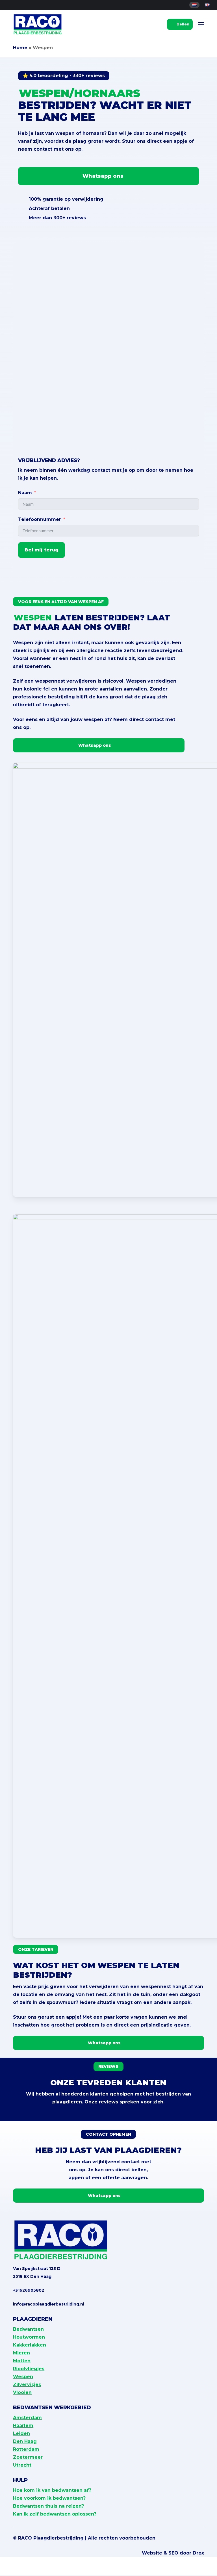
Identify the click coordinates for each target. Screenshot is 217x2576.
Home (20, 48)
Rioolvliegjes (29, 2369)
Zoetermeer (28, 2457)
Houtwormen (29, 2337)
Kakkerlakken (30, 2345)
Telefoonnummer (40, 519)
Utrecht (22, 2465)
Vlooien (22, 2392)
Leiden (21, 2433)
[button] (201, 24)
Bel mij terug (42, 550)
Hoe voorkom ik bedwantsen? (49, 2498)
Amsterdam (27, 2418)
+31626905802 (29, 2290)
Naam (25, 493)
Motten (22, 2361)
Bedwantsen (28, 2329)
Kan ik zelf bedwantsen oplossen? (55, 2514)
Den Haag (25, 2441)
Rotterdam (26, 2449)
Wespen (23, 2377)
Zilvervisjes (27, 2385)
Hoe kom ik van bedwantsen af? (52, 2490)
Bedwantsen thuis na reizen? (48, 2506)
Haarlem (23, 2425)
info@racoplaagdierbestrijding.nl (49, 2304)
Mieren (21, 2353)
